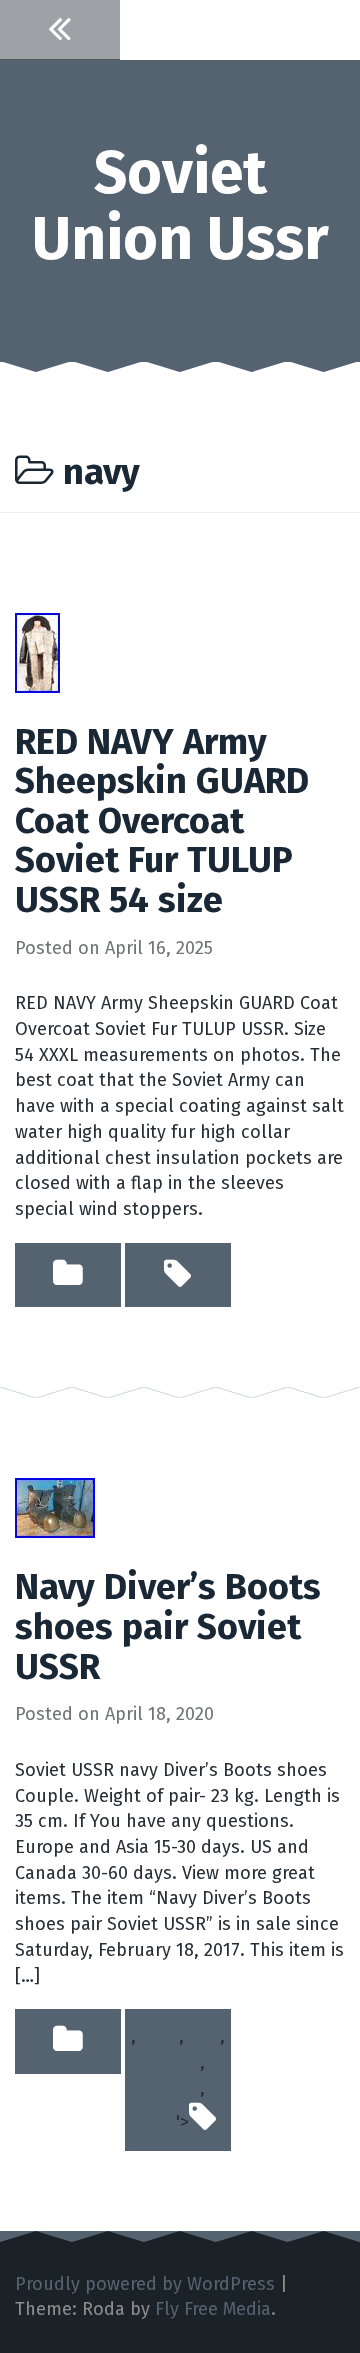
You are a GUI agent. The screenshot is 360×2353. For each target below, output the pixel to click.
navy (160, 2036)
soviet (175, 2088)
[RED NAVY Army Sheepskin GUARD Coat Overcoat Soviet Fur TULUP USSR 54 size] (37, 651)
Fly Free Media (213, 2309)
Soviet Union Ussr (180, 206)
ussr (158, 2122)
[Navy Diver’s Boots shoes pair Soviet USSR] (55, 1507)
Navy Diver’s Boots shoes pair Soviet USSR (168, 1626)
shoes (175, 2062)
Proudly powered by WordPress (145, 2284)
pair (204, 2036)
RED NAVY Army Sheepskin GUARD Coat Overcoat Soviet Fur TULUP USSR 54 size (162, 821)
